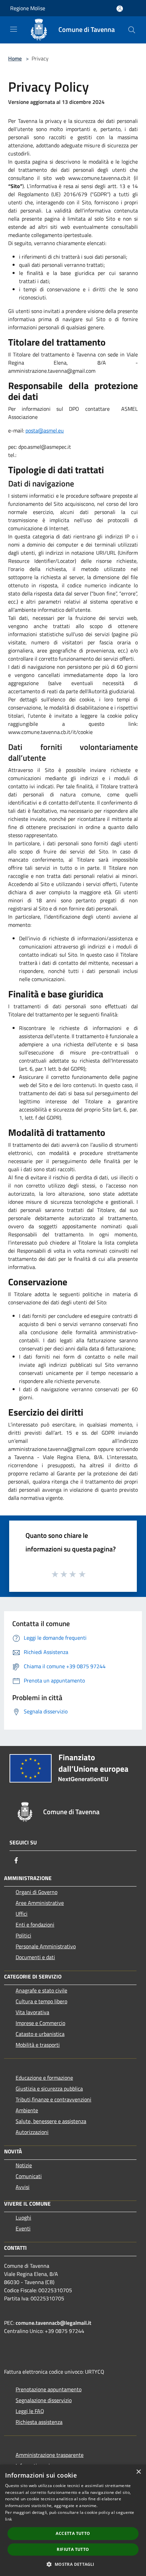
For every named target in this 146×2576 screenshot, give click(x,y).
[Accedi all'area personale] (120, 9)
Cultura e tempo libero (41, 2001)
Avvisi (23, 2187)
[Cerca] (132, 30)
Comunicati (29, 2176)
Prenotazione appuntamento (49, 2389)
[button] (73, 2564)
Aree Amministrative (40, 1903)
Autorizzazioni (32, 2132)
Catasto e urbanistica (40, 2034)
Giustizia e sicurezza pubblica (49, 2089)
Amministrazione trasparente (50, 2455)
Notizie (24, 2165)
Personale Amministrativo (46, 1946)
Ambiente (27, 2110)
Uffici (22, 1914)
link (8, 2519)
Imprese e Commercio (40, 2023)
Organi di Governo (36, 1892)
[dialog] (73, 2520)
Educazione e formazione (44, 2078)
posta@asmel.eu (45, 430)
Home (15, 58)
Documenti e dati (35, 1957)
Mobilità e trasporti (38, 2045)
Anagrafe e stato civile (41, 1990)
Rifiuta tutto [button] (73, 2549)
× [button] (138, 2472)
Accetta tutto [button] (73, 2533)
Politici (23, 1935)
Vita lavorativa (32, 2012)
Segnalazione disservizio (44, 2400)
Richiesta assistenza (39, 2422)
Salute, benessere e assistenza (51, 2121)
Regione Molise (28, 8)
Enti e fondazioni (35, 1925)
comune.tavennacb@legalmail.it (53, 2323)
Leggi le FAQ (30, 2411)
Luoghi (23, 2218)
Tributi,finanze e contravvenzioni (53, 2099)
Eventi (23, 2228)
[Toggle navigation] (14, 29)
